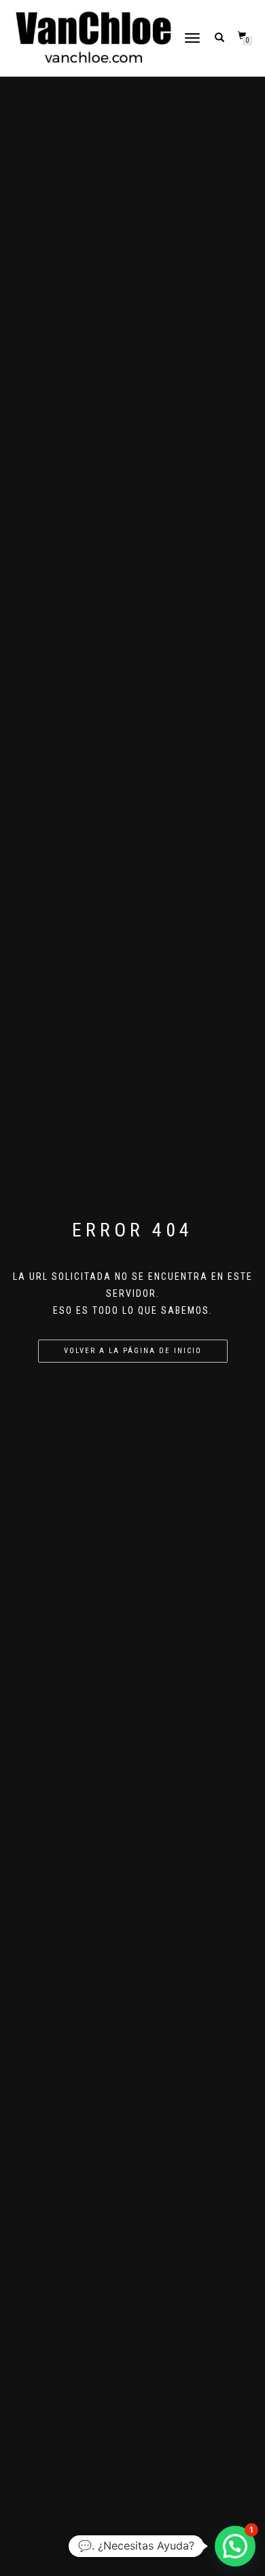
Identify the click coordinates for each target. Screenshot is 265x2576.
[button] (235, 2546)
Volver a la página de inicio (133, 1351)
